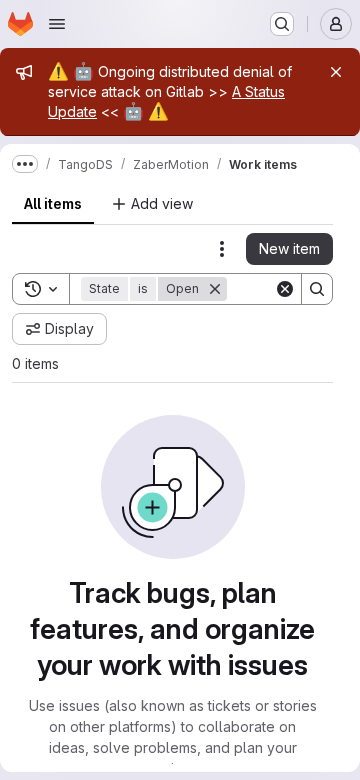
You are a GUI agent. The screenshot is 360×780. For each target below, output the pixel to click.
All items (53, 203)
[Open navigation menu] (57, 24)
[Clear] (285, 289)
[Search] (317, 289)
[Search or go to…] (282, 24)
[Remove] (215, 289)
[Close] (336, 72)
